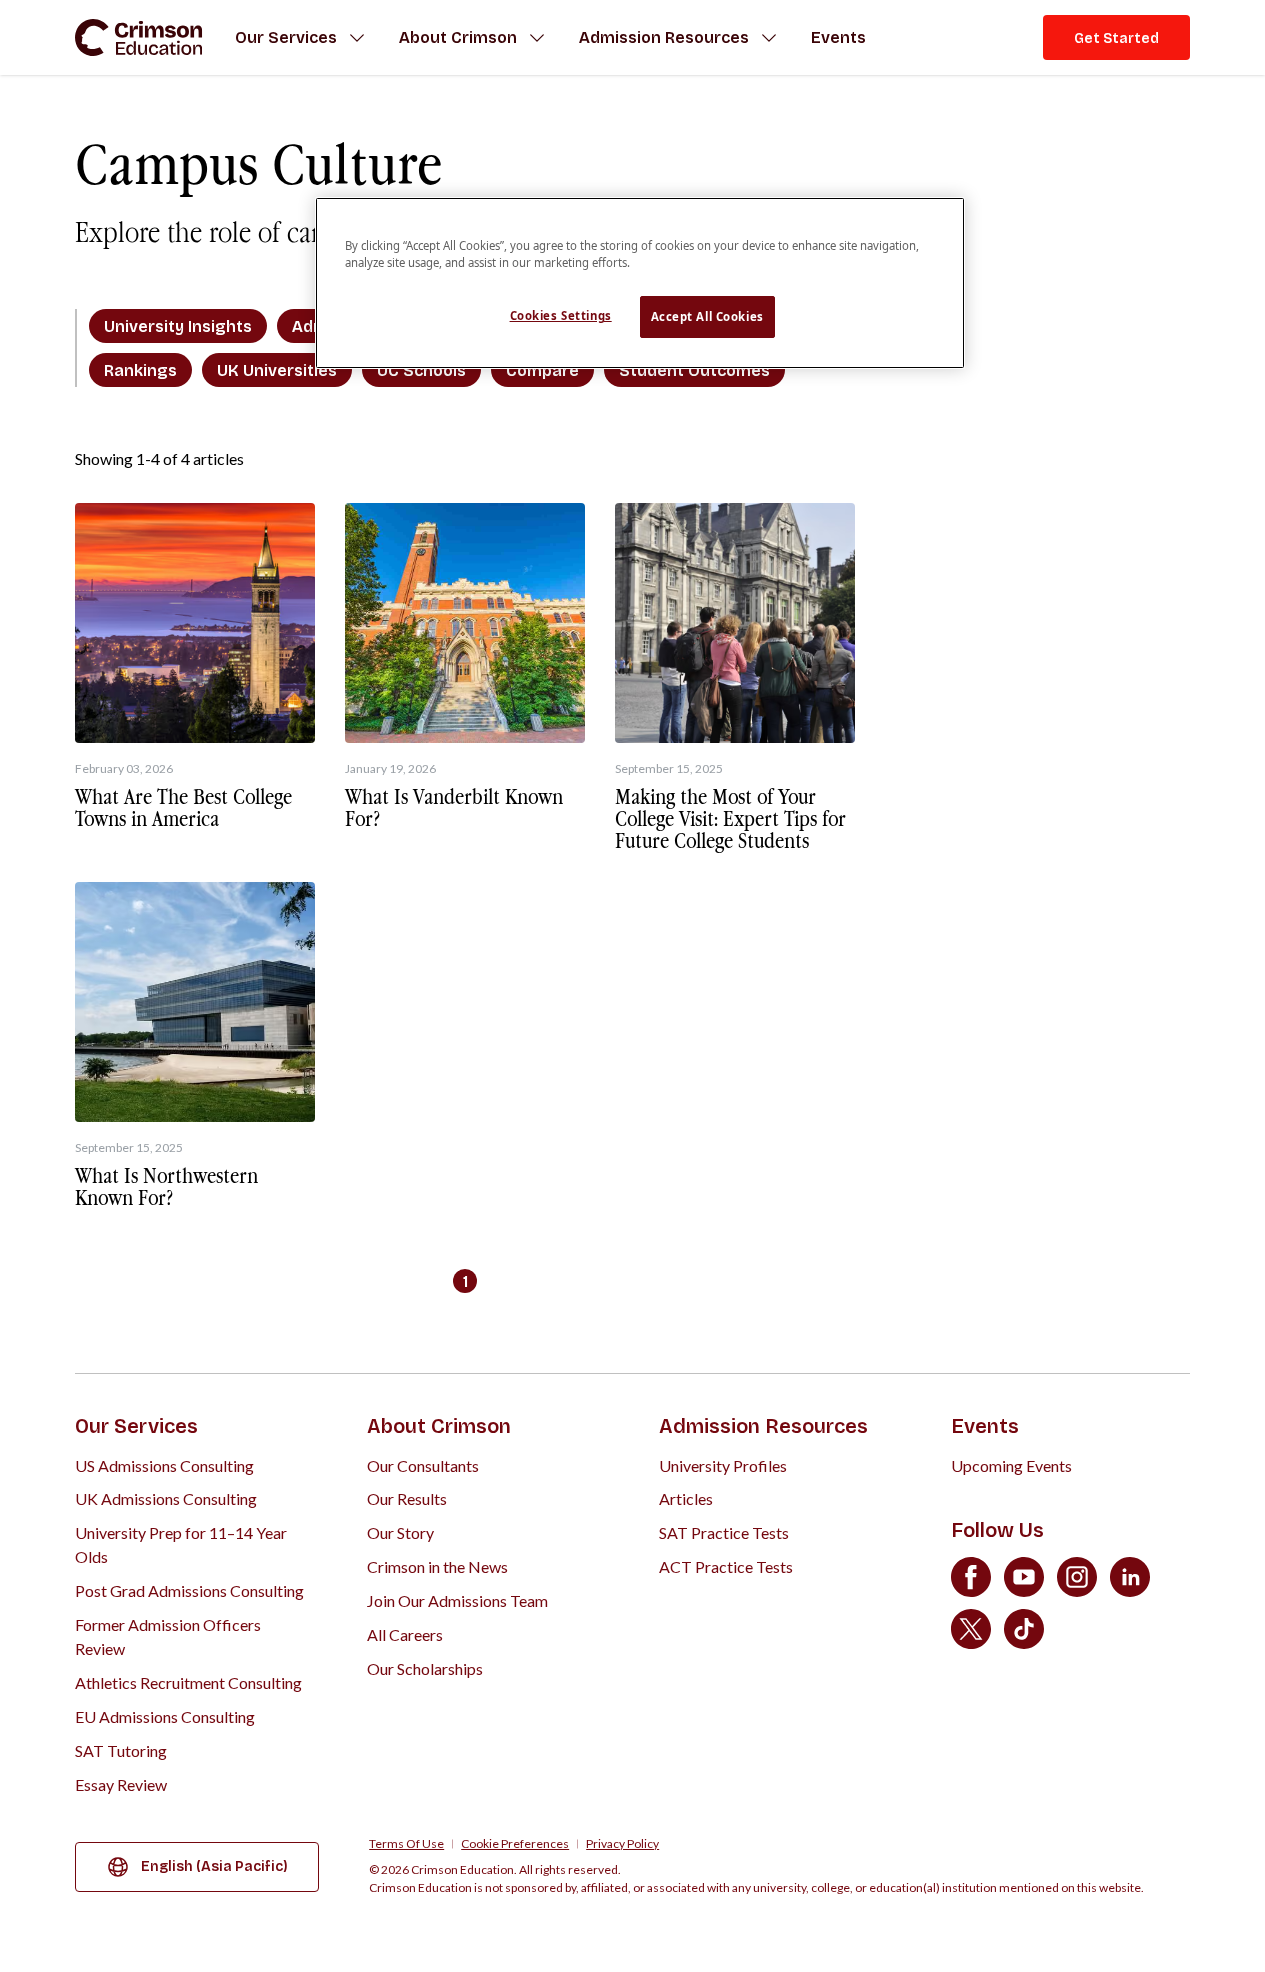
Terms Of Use (406, 1844)
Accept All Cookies (707, 316)
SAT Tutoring (121, 1750)
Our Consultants (423, 1465)
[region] (640, 283)
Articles (686, 1498)
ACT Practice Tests (726, 1566)
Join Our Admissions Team (457, 1600)
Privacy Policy (622, 1844)
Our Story (400, 1532)
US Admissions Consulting (164, 1465)
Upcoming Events (1011, 1465)
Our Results (407, 1498)
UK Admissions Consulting (166, 1498)
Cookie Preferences (515, 1844)
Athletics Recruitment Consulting (188, 1682)
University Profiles (723, 1465)
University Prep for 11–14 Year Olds (181, 1544)
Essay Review (121, 1784)
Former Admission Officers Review (168, 1636)
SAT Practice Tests (724, 1532)
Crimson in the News (437, 1566)
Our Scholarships (425, 1668)
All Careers (405, 1634)
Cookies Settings (561, 315)
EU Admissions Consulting (165, 1716)
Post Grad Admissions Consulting (189, 1590)
